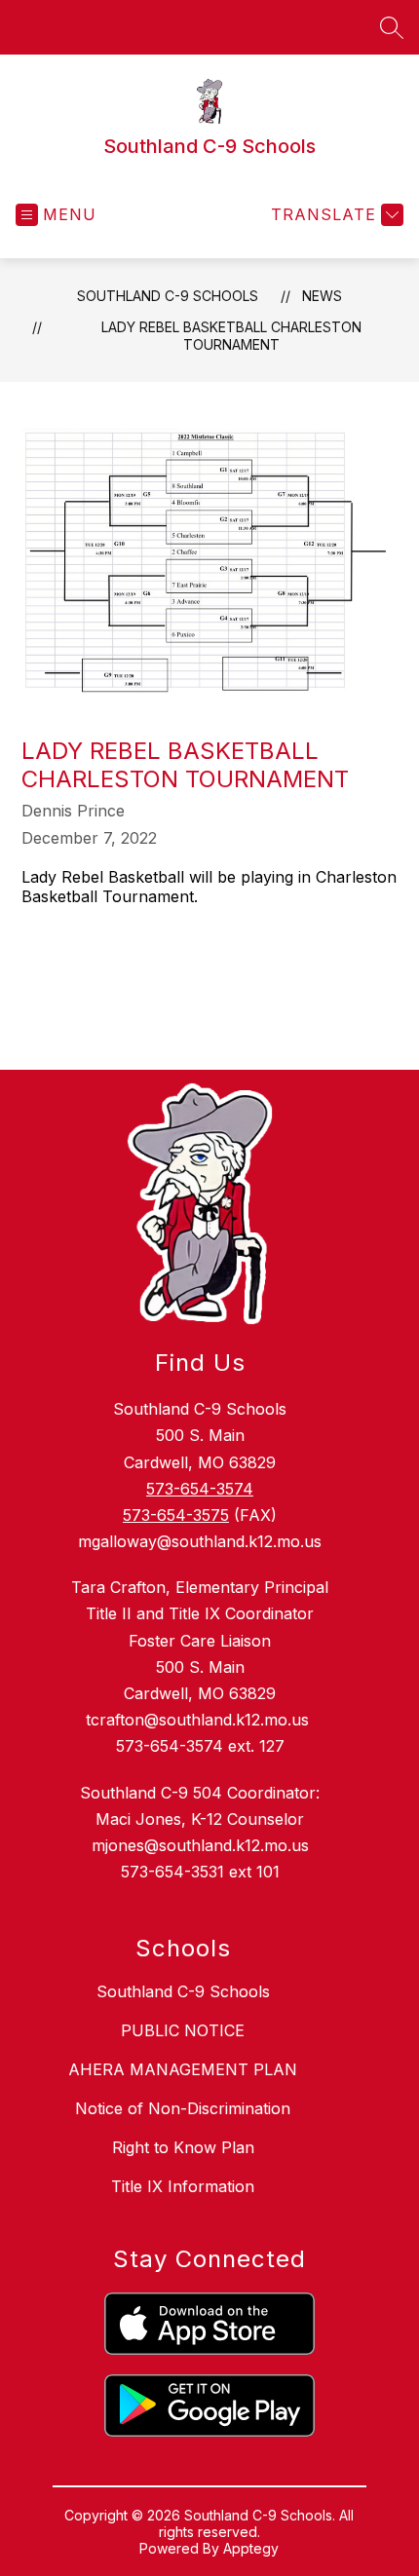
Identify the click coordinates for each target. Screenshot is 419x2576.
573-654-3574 (200, 1489)
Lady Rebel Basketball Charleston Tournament (231, 336)
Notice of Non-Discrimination (183, 2108)
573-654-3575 (176, 1515)
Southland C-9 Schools (168, 296)
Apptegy (251, 2548)
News (322, 296)
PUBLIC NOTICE (183, 2030)
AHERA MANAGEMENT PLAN (183, 2069)
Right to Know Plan (183, 2147)
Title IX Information (183, 2186)
